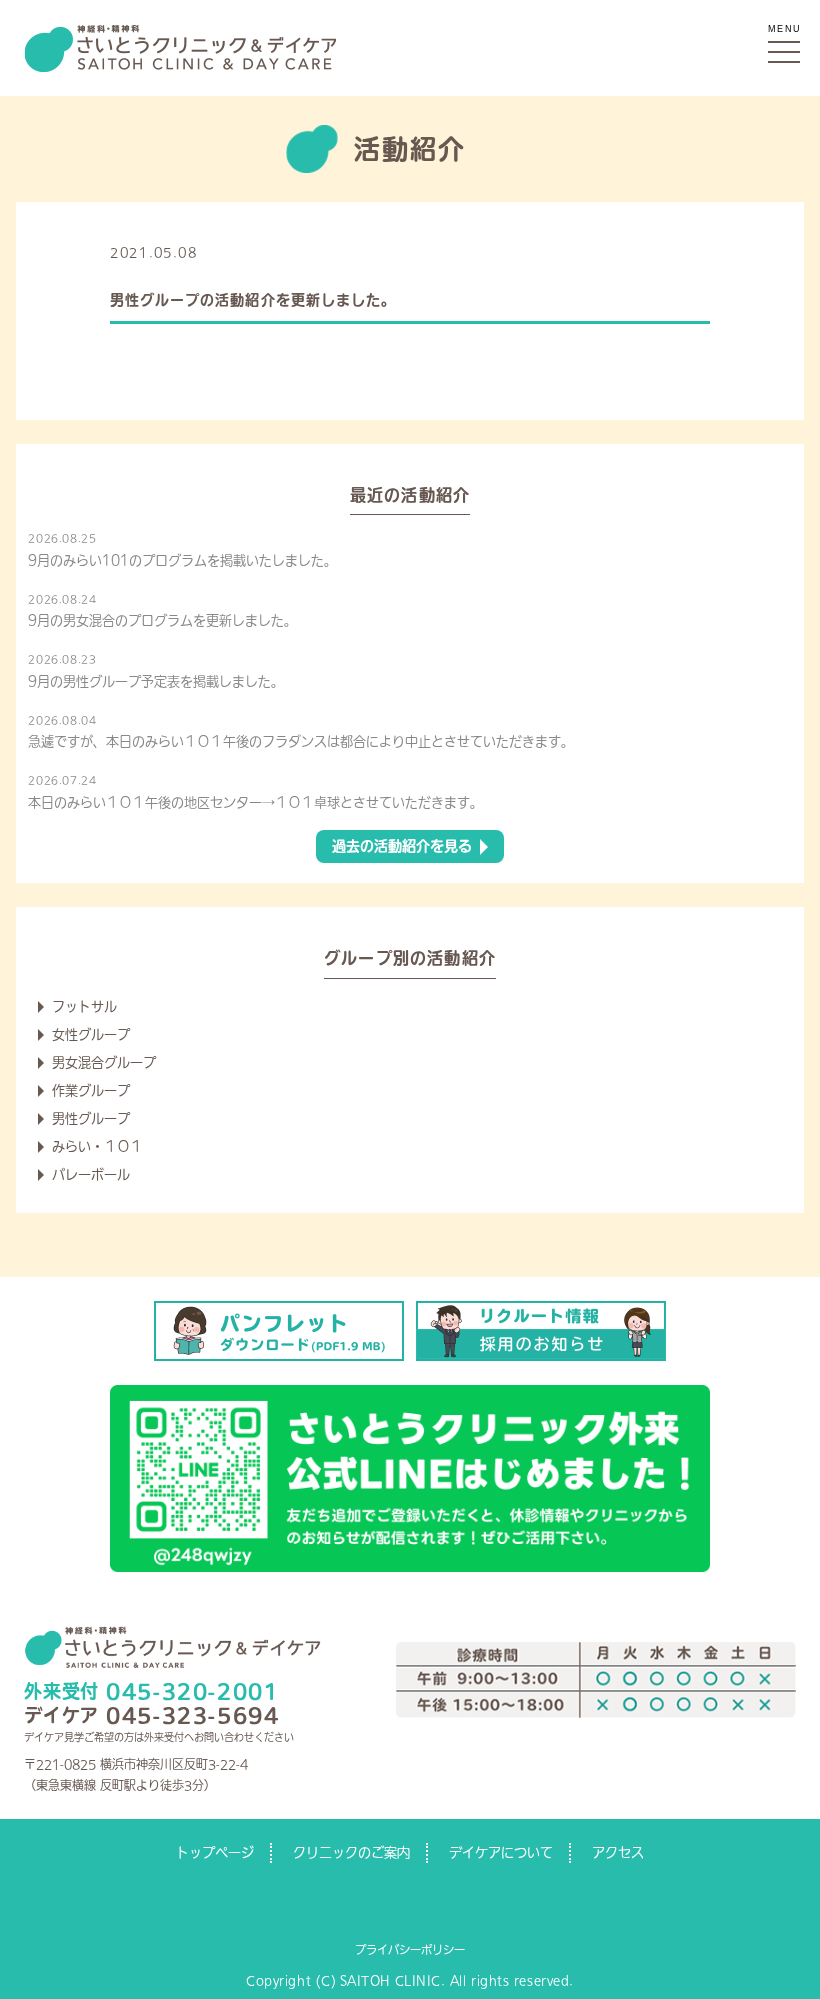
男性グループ (91, 1118)
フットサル (84, 1006)
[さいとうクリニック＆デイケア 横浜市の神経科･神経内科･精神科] (180, 31)
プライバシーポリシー (410, 1949)
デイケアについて (501, 1852)
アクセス (618, 1852)
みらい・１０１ (97, 1146)
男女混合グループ (104, 1062)
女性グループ (91, 1034)
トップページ (215, 1852)
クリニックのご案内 (351, 1852)
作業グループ (91, 1090)
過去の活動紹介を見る (402, 846)
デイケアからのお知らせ (277, 252)
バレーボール (91, 1174)
